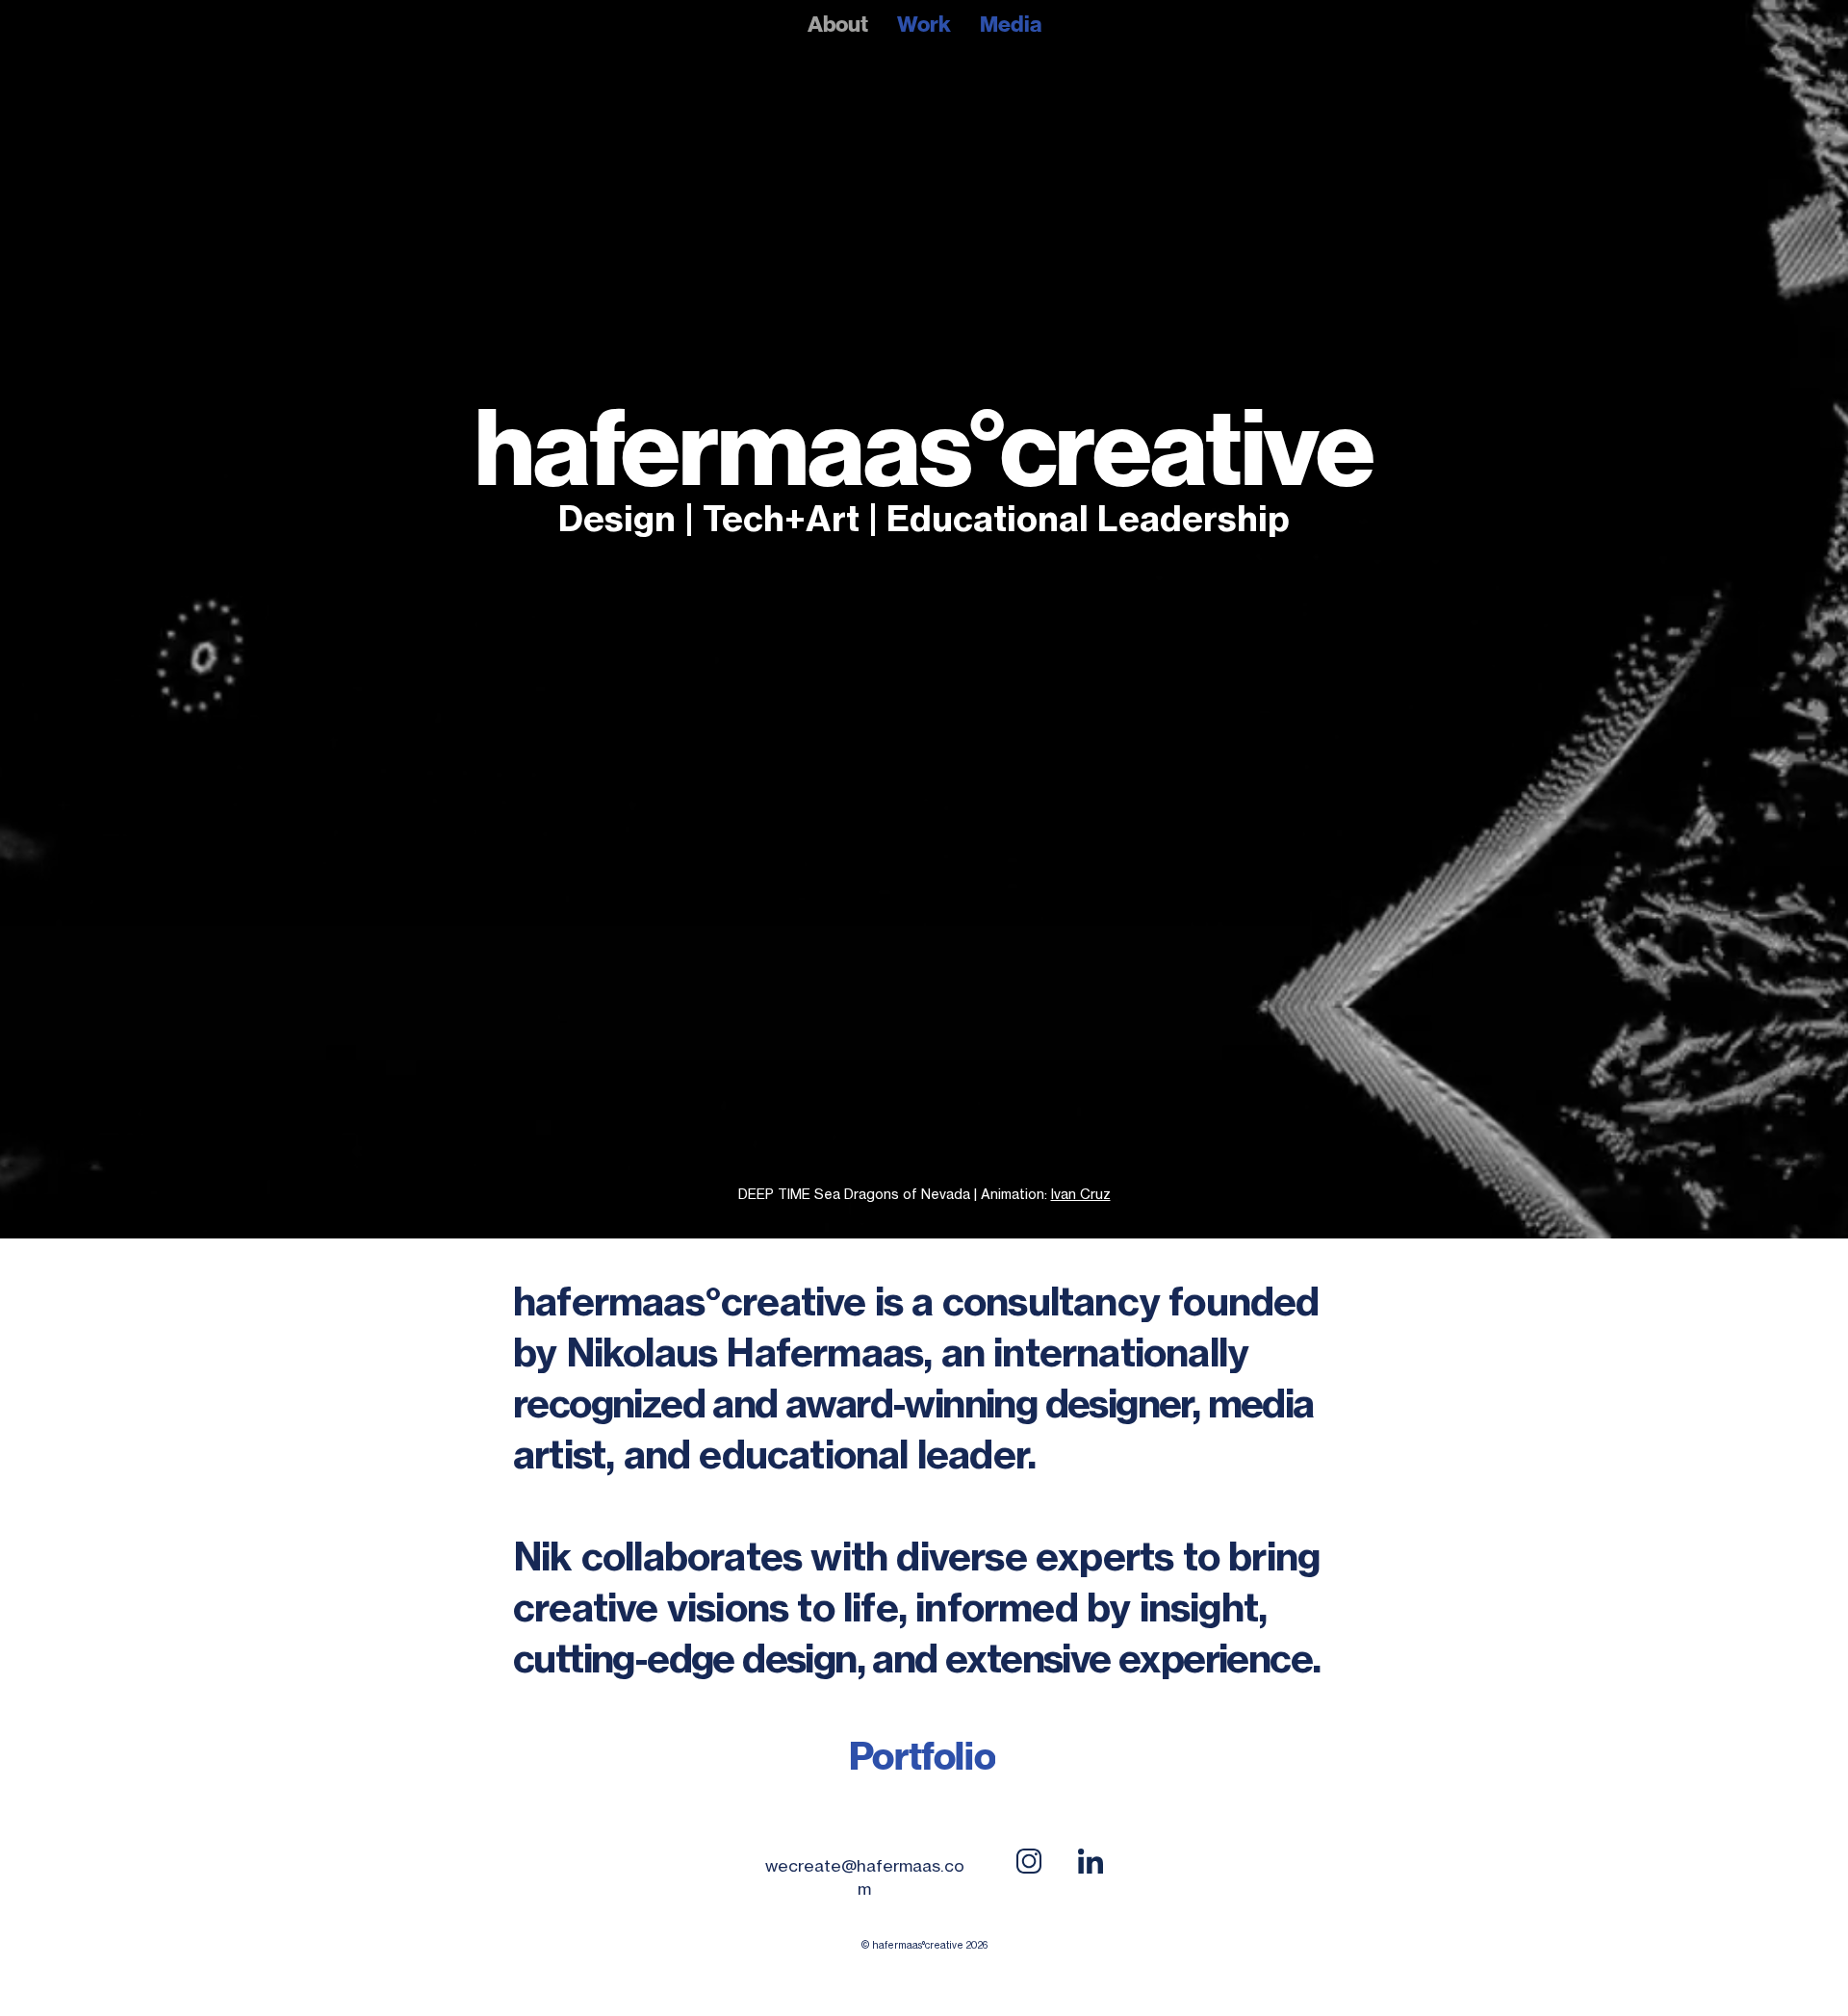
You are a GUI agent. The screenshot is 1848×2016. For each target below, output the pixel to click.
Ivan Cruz (1081, 1194)
